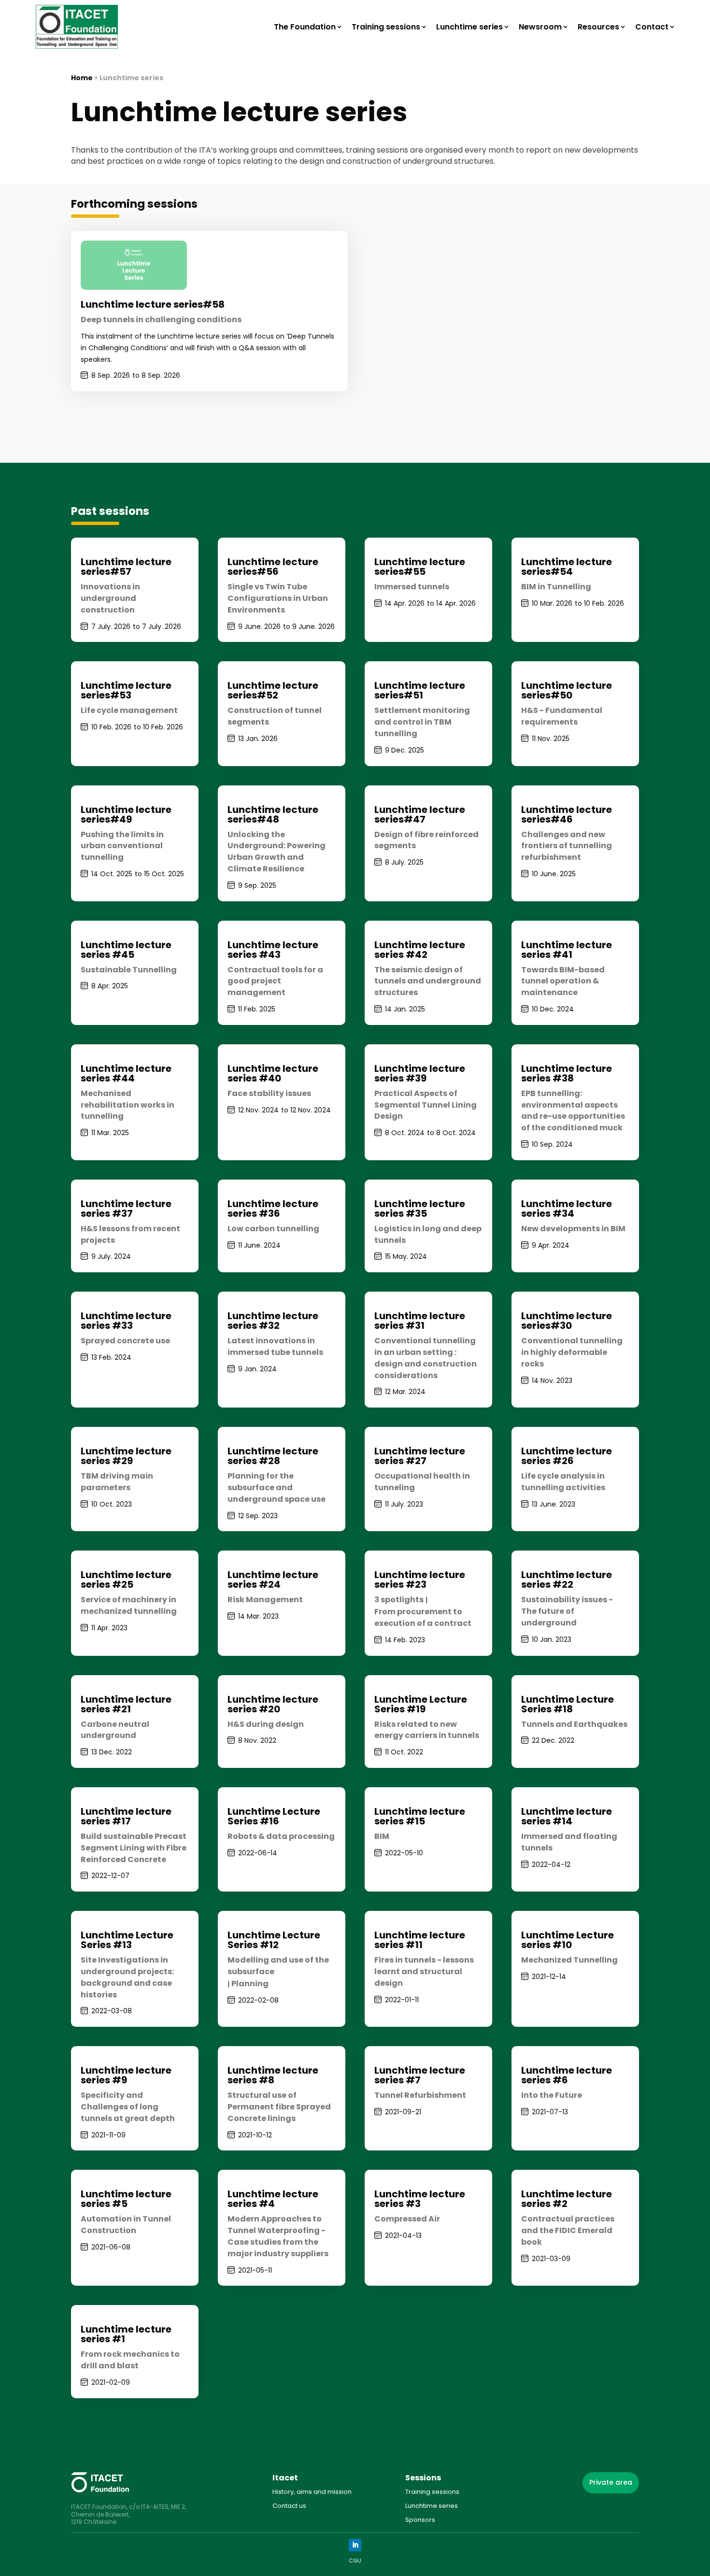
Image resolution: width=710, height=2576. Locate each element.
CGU (355, 2561)
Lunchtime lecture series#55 (420, 567)
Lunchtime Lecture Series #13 (127, 1940)
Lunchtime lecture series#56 (273, 567)
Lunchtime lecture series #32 (273, 1321)
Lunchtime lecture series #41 (567, 950)
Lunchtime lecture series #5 (126, 2199)
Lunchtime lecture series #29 (126, 1456)
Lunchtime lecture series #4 (273, 2199)
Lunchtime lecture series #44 (126, 1073)
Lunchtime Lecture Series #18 (568, 1704)
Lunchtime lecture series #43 (273, 950)
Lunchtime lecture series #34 (567, 1209)
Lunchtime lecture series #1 (126, 2334)
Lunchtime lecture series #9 (126, 2075)
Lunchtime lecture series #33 (126, 1321)
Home (82, 78)
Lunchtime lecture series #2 (567, 2199)
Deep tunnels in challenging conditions (161, 320)
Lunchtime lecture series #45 (126, 950)
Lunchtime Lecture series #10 (568, 1940)
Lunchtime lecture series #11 (420, 1940)
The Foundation (305, 27)
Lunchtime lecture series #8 (273, 2075)
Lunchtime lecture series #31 (420, 1321)
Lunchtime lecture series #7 (420, 2075)
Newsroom (540, 27)
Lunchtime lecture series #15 (420, 1816)
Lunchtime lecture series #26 (567, 1456)
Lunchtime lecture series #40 (273, 1073)
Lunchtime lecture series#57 (126, 567)
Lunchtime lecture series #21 (126, 1704)
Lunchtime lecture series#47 (420, 814)
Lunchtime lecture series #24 (273, 1580)
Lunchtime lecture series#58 (153, 304)
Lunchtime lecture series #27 (420, 1456)
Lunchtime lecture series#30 (567, 1321)
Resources (598, 27)
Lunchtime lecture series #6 (567, 2075)
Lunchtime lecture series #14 (567, 1816)
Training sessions (386, 27)
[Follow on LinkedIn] (355, 2545)
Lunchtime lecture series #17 (126, 1816)
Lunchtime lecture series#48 (273, 814)
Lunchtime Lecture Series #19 (421, 1704)
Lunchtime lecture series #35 (420, 1209)
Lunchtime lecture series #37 (126, 1209)
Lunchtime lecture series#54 (567, 567)
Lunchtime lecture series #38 (567, 1073)
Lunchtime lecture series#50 (567, 690)
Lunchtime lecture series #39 (420, 1073)
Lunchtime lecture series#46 (567, 814)
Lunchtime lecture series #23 (420, 1580)
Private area (611, 2482)
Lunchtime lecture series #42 (420, 950)
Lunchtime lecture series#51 (420, 690)
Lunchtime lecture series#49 (126, 814)
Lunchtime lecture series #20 (273, 1704)
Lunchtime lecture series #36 (273, 1209)
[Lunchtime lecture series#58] (134, 265)
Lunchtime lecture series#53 (126, 690)
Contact (652, 27)
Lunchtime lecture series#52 (273, 690)
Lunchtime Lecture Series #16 (274, 1816)
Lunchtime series (469, 27)
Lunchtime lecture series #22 (567, 1580)
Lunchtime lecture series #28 (273, 1456)
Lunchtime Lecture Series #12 (274, 1940)
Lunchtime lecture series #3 (420, 2199)
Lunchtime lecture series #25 (126, 1580)
